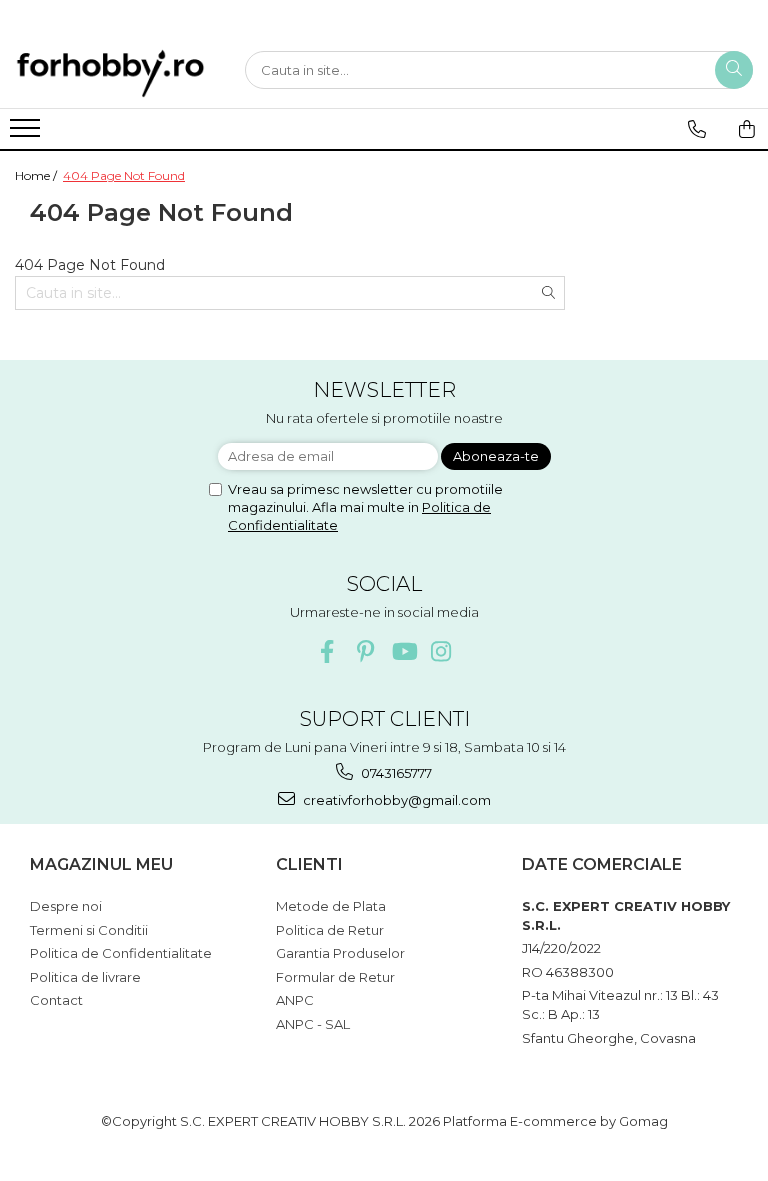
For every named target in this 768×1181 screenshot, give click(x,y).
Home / (37, 175)
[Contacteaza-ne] (696, 129)
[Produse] (27, 134)
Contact (56, 1000)
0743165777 (395, 773)
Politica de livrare (85, 977)
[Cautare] (734, 70)
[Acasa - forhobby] (115, 73)
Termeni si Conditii (89, 930)
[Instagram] (441, 651)
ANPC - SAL (313, 1024)
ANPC (295, 1000)
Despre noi (66, 906)
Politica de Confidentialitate (121, 953)
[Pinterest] (365, 651)
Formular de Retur (335, 977)
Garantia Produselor (340, 953)
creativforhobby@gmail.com (395, 800)
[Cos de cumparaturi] (746, 129)
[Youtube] (403, 651)
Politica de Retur (330, 930)
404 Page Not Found (124, 175)
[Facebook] (327, 651)
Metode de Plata (331, 906)
